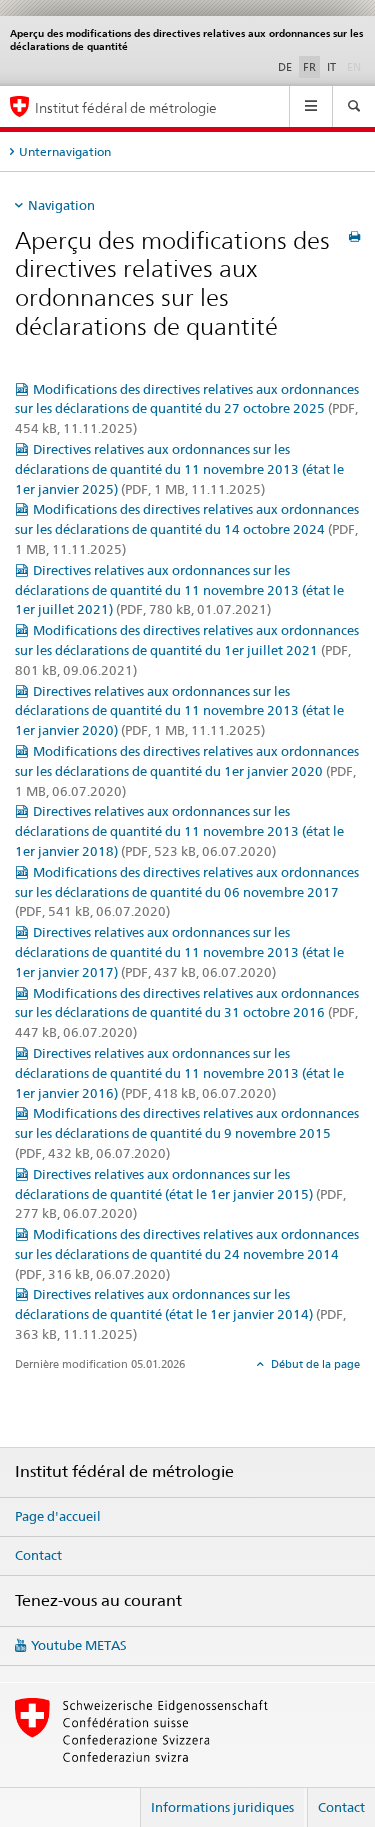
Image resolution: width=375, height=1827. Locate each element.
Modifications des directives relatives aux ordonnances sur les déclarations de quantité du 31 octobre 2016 (187, 1013)
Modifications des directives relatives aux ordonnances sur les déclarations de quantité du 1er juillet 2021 (187, 650)
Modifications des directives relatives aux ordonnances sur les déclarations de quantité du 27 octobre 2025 (187, 409)
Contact (38, 1555)
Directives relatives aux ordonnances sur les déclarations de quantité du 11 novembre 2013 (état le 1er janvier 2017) (179, 952)
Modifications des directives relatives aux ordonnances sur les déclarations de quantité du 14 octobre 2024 (187, 529)
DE (285, 67)
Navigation (61, 205)
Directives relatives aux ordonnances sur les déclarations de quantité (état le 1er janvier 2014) (180, 1314)
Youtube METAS (79, 1645)
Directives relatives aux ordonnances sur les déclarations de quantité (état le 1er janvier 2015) (180, 1194)
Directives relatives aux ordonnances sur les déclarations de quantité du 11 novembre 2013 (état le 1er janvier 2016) (179, 1073)
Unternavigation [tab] (65, 151)
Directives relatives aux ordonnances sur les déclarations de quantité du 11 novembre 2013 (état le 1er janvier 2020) (179, 711)
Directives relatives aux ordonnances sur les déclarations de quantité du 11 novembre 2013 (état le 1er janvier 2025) (179, 469)
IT (331, 67)
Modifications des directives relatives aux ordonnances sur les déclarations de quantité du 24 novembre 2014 (187, 1254)
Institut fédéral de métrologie (126, 107)
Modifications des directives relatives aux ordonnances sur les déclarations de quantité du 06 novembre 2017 (187, 892)
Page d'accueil (58, 1516)
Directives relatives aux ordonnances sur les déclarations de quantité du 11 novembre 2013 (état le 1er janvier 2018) (179, 831)
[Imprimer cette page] (354, 236)
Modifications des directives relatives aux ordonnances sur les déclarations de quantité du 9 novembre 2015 (187, 1133)
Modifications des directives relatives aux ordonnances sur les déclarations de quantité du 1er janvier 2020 (187, 771)
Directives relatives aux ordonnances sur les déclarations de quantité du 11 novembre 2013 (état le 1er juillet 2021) (179, 590)
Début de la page (314, 1364)
